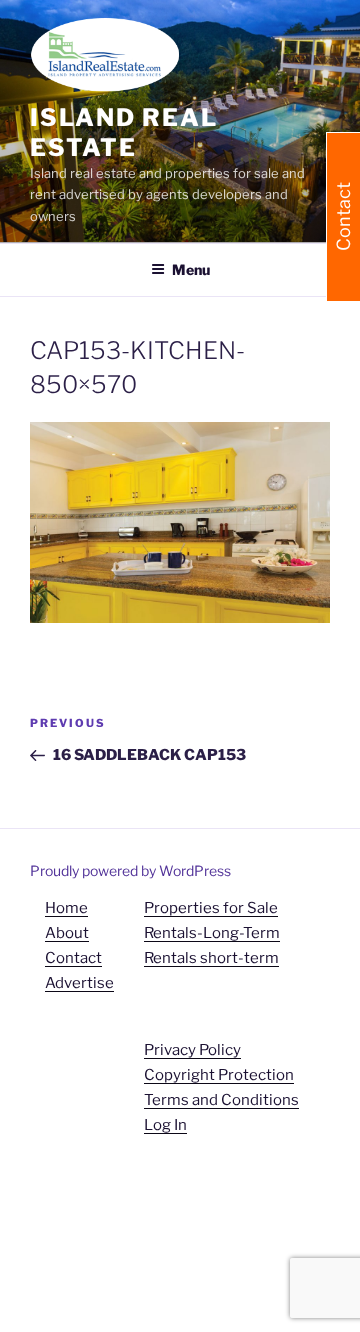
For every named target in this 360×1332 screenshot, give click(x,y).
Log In (165, 1125)
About (67, 933)
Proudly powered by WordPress (130, 870)
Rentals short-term (211, 958)
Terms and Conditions (221, 1100)
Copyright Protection (219, 1075)
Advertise (79, 983)
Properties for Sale (211, 908)
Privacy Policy (192, 1050)
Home (66, 908)
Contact (73, 958)
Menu (191, 269)
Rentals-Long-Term (212, 933)
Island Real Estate (124, 132)
